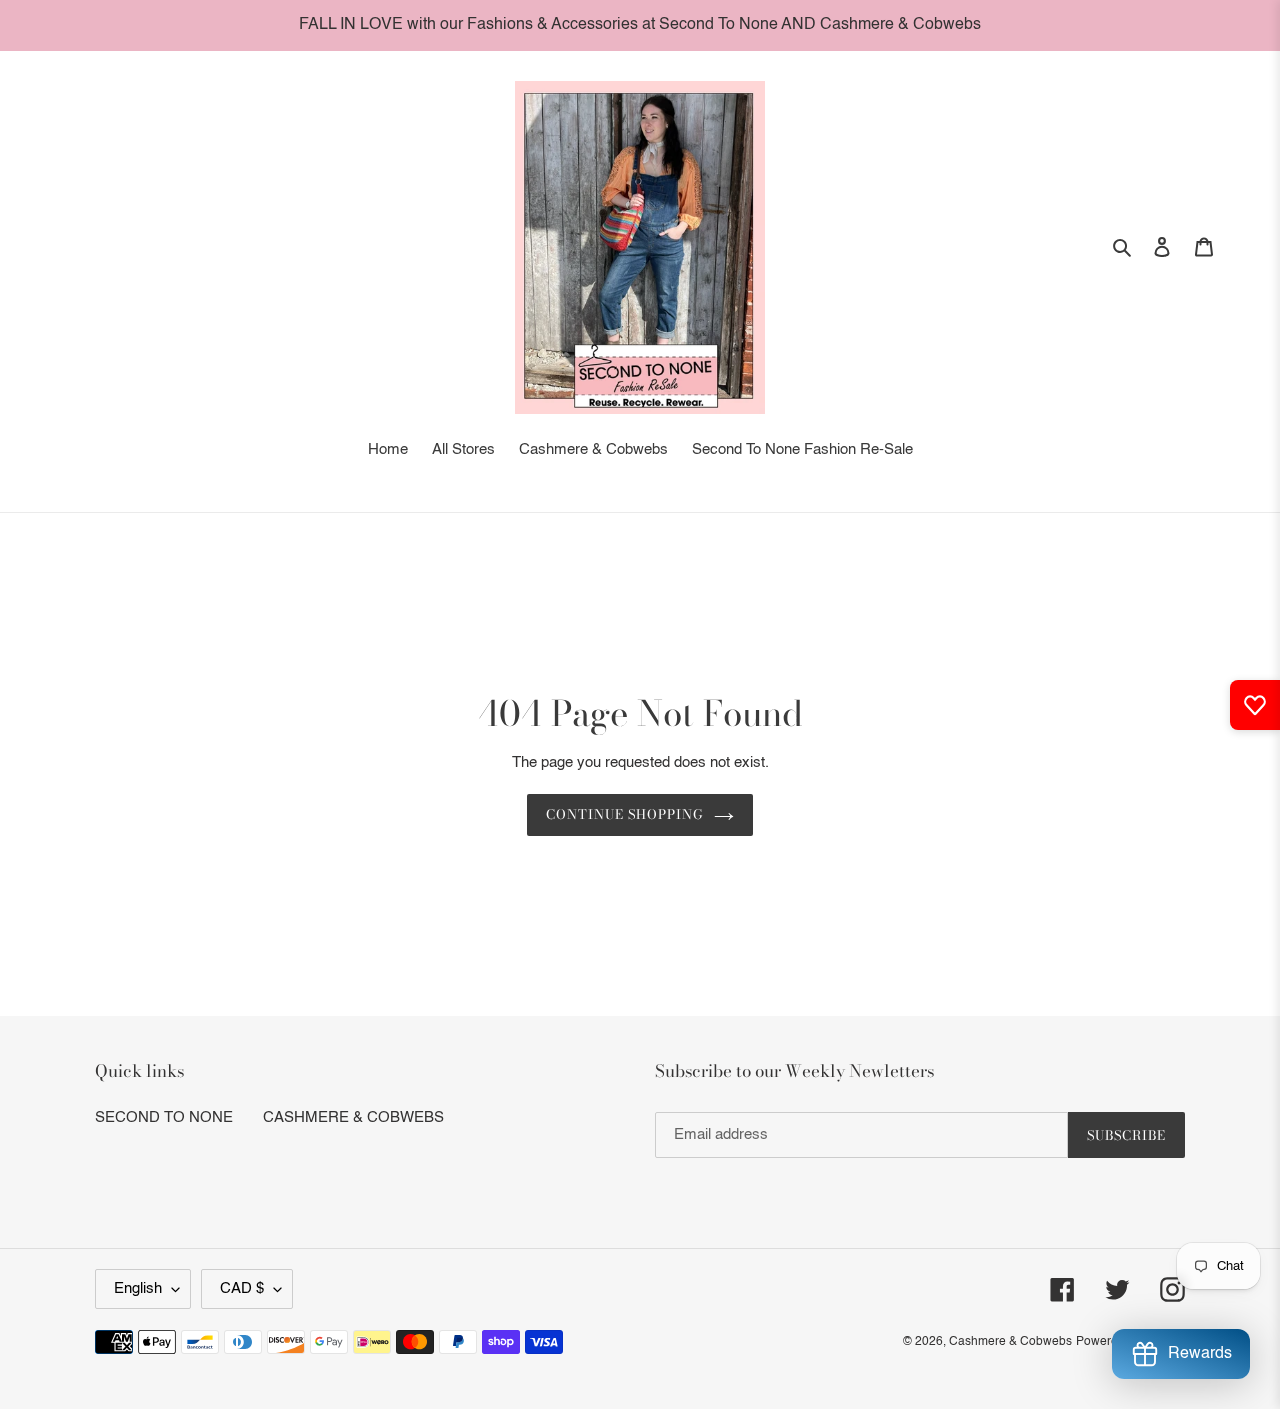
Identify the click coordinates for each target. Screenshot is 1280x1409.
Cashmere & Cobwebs (1010, 1342)
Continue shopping (625, 814)
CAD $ (242, 1288)
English (138, 1288)
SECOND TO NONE (164, 1117)
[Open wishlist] (1255, 705)
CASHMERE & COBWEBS (353, 1117)
